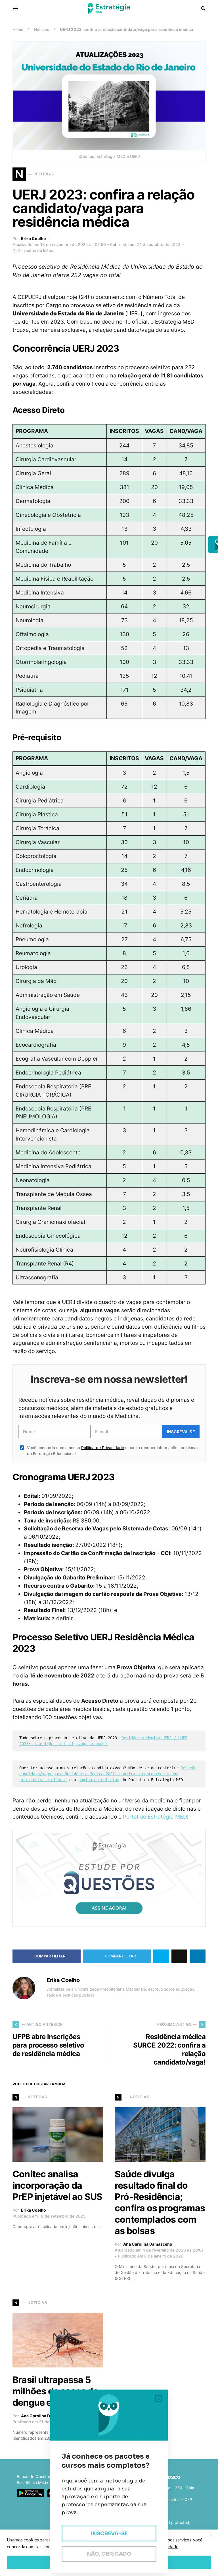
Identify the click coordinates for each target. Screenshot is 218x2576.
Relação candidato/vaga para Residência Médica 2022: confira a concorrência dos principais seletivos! (108, 1774)
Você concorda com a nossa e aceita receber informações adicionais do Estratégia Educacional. (113, 1451)
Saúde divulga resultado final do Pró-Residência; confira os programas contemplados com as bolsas (160, 2202)
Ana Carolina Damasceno (148, 2244)
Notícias (42, 29)
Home (18, 29)
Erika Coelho (33, 238)
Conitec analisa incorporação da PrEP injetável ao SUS (57, 2185)
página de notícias (99, 1780)
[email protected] (175, 2522)
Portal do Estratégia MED (155, 1817)
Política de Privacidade (102, 1448)
